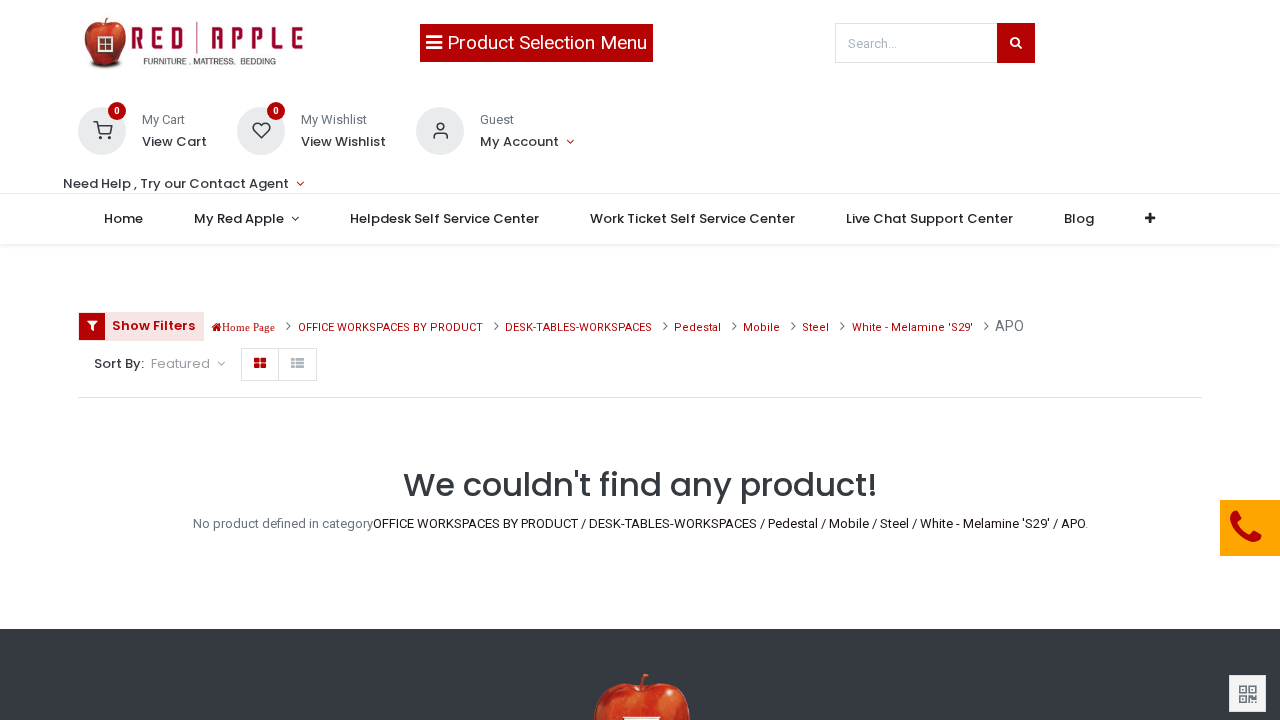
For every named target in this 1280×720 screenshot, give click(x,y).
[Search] (1016, 43)
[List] (297, 364)
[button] (1150, 219)
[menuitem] (123, 219)
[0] (102, 129)
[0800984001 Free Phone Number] (1145, 528)
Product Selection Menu (544, 42)
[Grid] (260, 364)
